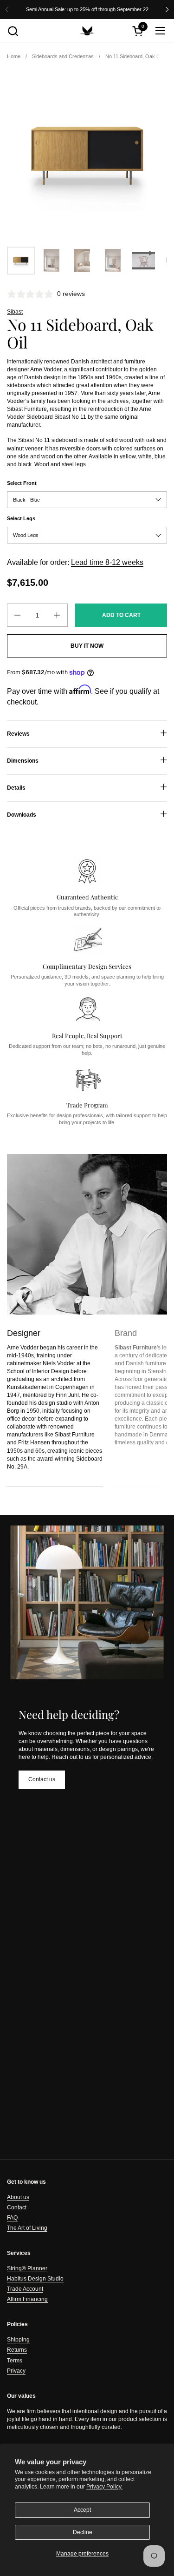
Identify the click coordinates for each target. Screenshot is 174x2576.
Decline (83, 2532)
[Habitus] (87, 31)
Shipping (18, 2340)
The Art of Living (27, 2228)
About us (18, 2197)
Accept (82, 2510)
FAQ (12, 2218)
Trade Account (25, 2289)
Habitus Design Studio (35, 2279)
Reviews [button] (18, 734)
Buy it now (87, 646)
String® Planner (27, 2268)
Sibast (15, 312)
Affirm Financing (27, 2299)
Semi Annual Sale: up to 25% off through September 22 (87, 9)
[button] (13, 31)
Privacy (16, 2371)
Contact (17, 2207)
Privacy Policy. (104, 2487)
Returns (17, 2350)
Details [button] (16, 788)
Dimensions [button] (23, 761)
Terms (15, 2361)
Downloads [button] (22, 815)
